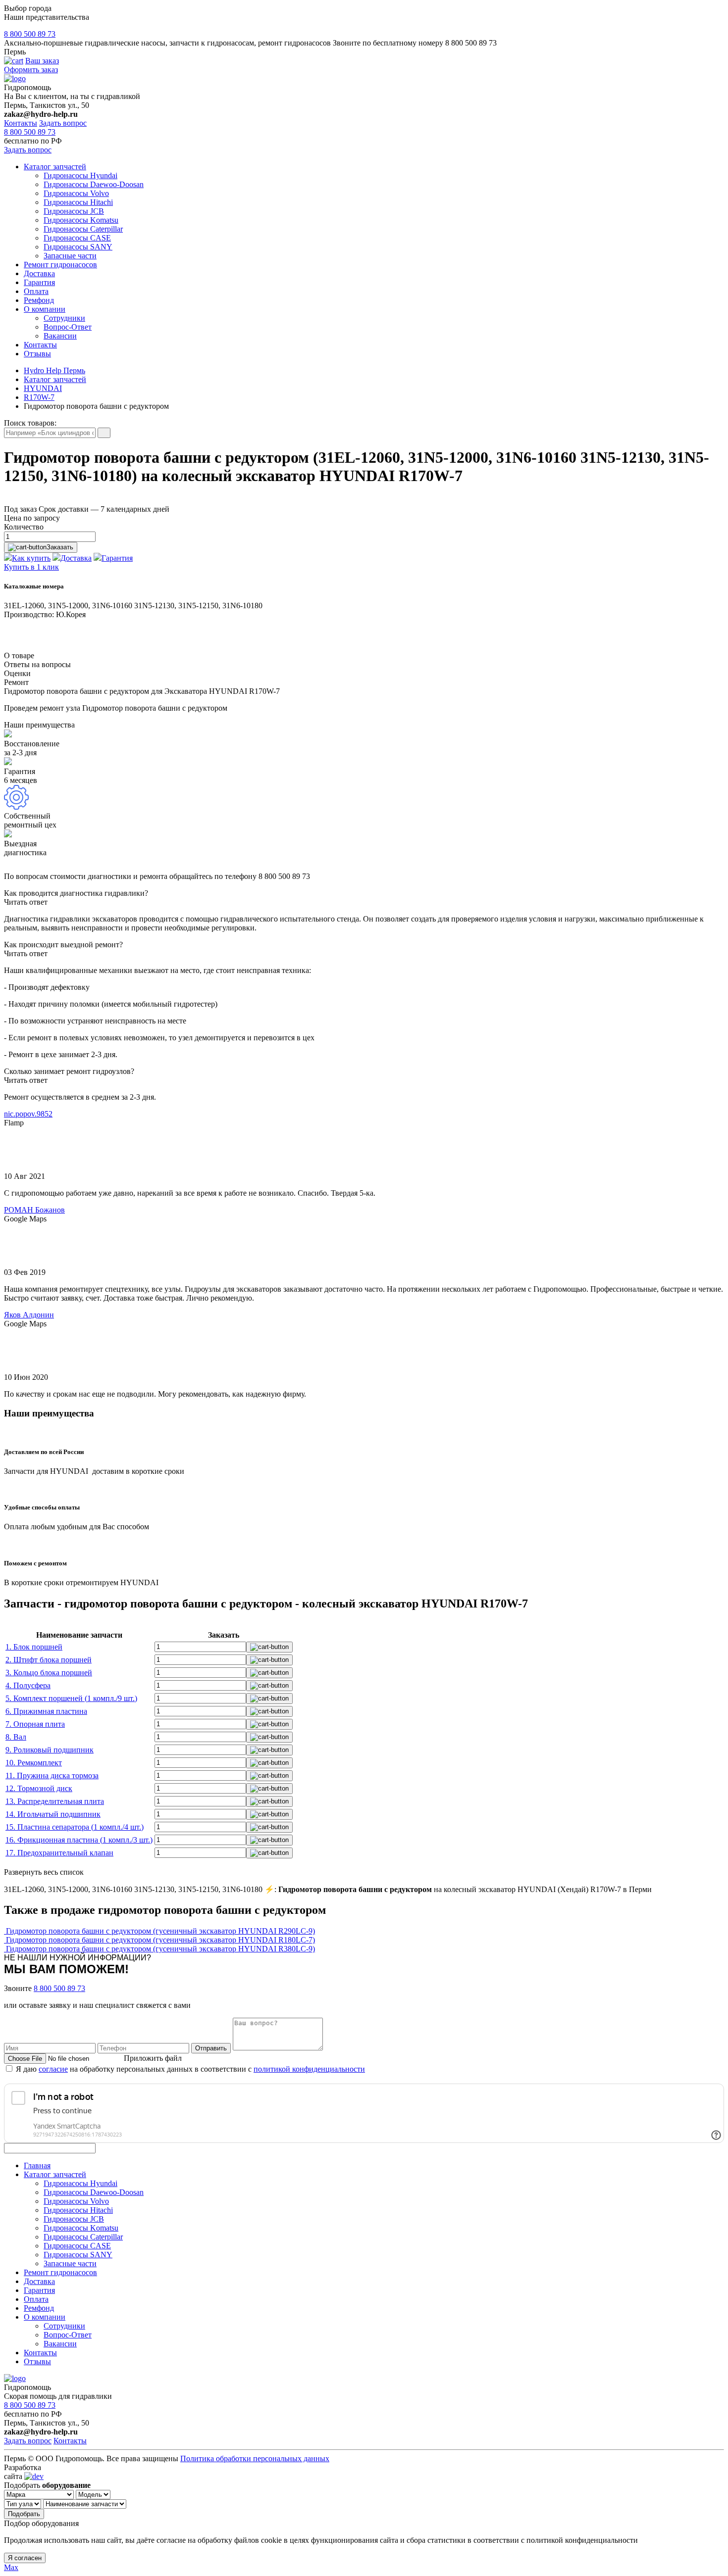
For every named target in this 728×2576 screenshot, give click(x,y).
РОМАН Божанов (34, 1210)
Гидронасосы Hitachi (78, 202)
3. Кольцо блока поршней (49, 1673)
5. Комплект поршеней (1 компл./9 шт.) (71, 1698)
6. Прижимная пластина (46, 1711)
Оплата (36, 291)
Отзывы (37, 354)
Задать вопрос (63, 123)
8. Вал (16, 1737)
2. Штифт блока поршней (49, 1660)
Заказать (60, 547)
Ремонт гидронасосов (60, 265)
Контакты (21, 123)
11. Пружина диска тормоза (52, 1775)
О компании (45, 309)
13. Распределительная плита (55, 1801)
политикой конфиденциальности (309, 2069)
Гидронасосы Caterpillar (83, 229)
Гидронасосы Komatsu (81, 220)
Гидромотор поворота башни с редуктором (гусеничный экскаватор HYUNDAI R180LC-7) (160, 1940)
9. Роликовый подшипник (50, 1750)
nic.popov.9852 (28, 1114)
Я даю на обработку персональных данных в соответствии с (190, 2069)
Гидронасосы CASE (77, 238)
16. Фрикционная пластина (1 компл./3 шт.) (79, 1840)
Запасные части (70, 256)
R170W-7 (39, 397)
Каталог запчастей (55, 167)
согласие (53, 2069)
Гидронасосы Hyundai (80, 175)
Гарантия (39, 282)
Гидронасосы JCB (74, 211)
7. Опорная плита (35, 1724)
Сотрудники (64, 318)
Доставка (39, 273)
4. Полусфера (28, 1685)
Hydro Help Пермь (54, 370)
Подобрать (24, 2514)
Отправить (211, 2048)
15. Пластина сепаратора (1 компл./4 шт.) (75, 1827)
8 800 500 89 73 (30, 34)
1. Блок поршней (34, 1647)
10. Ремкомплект (34, 1763)
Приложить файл (153, 2058)
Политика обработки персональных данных (255, 2458)
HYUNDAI (43, 388)
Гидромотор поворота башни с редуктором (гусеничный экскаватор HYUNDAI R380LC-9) (160, 1949)
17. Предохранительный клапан (59, 1853)
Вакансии (60, 336)
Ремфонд (39, 300)
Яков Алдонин (29, 1315)
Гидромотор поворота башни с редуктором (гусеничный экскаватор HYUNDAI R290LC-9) (160, 1931)
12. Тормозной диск (39, 1788)
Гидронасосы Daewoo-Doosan (94, 184)
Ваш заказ (42, 61)
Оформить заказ (31, 70)
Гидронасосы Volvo (76, 193)
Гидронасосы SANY (78, 247)
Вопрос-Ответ (68, 327)
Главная (37, 2165)
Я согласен (25, 2558)
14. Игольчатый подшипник (53, 1814)
